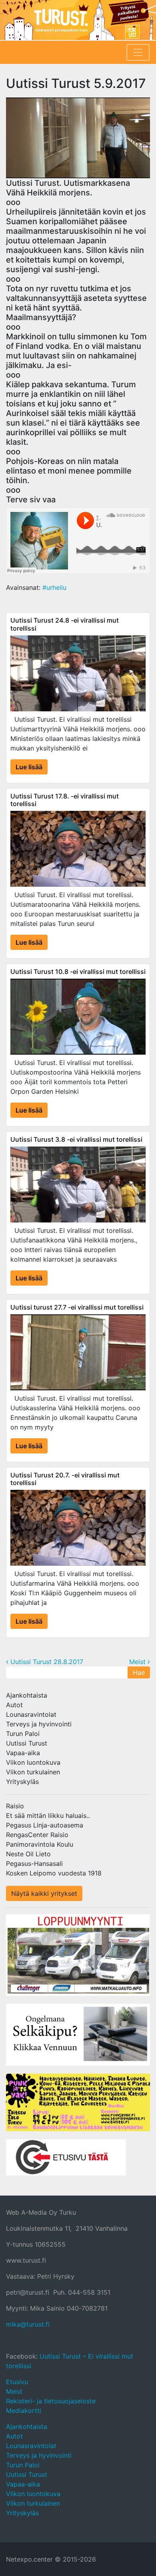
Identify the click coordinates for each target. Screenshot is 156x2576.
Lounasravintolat (31, 1714)
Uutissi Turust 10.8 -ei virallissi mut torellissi (78, 971)
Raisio (15, 1806)
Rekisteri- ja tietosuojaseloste (51, 2401)
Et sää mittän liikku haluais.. (48, 1816)
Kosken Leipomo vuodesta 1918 (54, 1873)
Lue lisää (29, 767)
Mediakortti (24, 2411)
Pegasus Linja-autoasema (45, 1825)
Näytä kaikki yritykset (44, 1893)
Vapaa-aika (23, 1753)
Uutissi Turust (27, 1743)
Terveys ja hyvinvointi (39, 1724)
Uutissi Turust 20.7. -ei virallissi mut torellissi (65, 1479)
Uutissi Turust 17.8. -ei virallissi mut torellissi (65, 800)
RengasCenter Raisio (37, 1835)
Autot (14, 1705)
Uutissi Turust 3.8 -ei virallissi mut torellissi (76, 1139)
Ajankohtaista (27, 1695)
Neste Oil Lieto (28, 1854)
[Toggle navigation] (138, 52)
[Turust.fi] (78, 20)
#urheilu (54, 587)
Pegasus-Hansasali (34, 1863)
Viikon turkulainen (33, 1772)
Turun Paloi (23, 1734)
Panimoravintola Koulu (40, 1844)
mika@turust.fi (28, 2324)
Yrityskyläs (22, 1782)
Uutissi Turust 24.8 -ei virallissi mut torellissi (65, 624)
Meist (138, 1662)
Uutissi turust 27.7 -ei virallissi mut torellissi (77, 1307)
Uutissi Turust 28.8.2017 (46, 1662)
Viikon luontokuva (33, 1762)
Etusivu (17, 2382)
